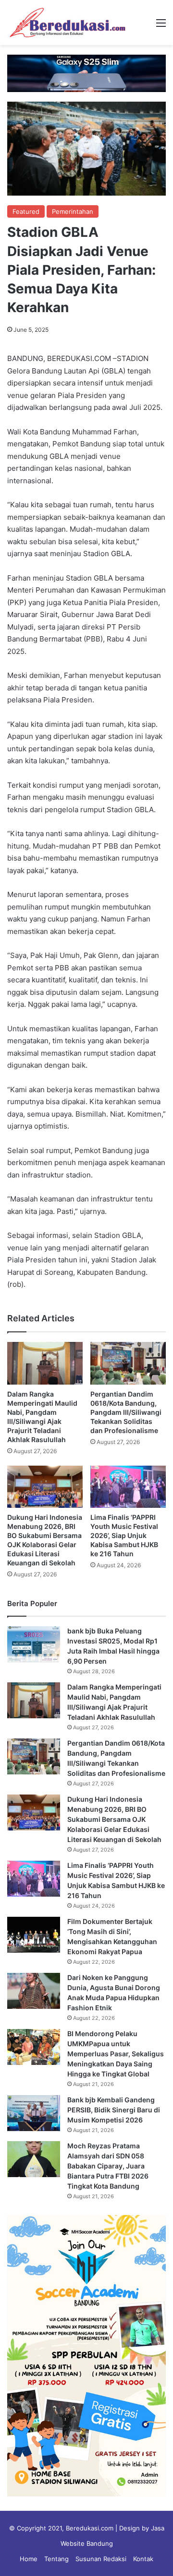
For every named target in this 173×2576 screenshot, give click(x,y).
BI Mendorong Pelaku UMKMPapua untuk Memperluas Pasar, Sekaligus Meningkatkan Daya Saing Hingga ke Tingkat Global (116, 2054)
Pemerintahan (73, 211)
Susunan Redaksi (101, 2559)
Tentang (56, 2559)
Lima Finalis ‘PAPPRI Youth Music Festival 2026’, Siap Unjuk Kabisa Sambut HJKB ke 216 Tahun (124, 1535)
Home (29, 2559)
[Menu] (161, 26)
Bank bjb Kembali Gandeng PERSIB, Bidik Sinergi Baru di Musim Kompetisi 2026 (114, 2110)
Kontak (143, 2559)
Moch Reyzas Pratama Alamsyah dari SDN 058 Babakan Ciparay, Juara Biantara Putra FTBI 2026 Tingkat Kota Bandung (108, 2166)
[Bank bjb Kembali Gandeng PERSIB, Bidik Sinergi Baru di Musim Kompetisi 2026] (34, 2113)
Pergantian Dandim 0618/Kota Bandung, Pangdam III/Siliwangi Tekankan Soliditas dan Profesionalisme (126, 1412)
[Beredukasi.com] (67, 23)
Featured (26, 211)
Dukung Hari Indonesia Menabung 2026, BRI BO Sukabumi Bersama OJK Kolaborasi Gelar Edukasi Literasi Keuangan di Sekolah (114, 1819)
